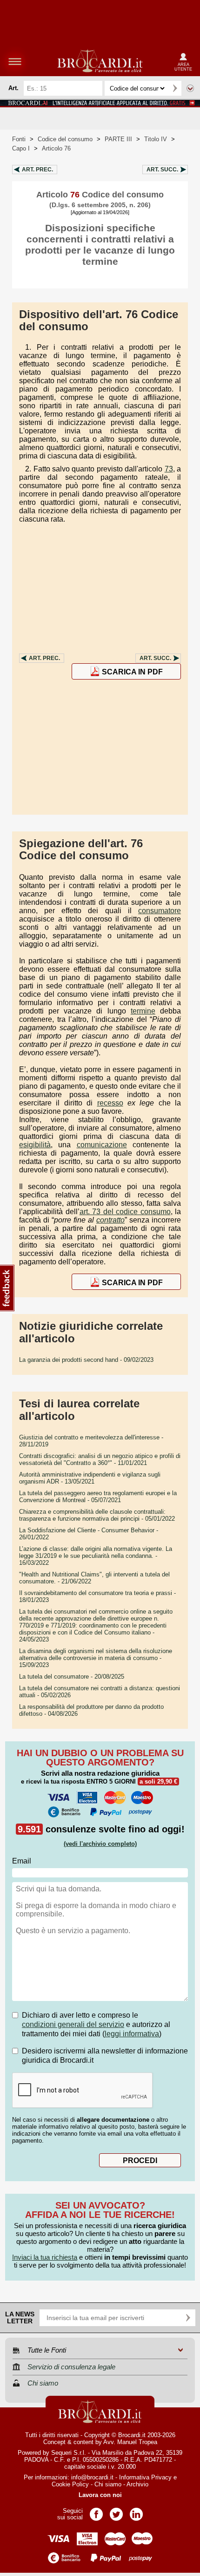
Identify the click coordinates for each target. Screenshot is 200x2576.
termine (143, 1011)
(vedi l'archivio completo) (100, 1844)
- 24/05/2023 (96, 1625)
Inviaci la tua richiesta (45, 2257)
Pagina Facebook (96, 2511)
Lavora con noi (100, 2495)
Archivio (137, 2484)
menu (15, 61)
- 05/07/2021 (98, 1497)
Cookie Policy (70, 2484)
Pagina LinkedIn (136, 2511)
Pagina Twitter (116, 2511)
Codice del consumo (65, 139)
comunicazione (102, 1145)
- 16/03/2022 (96, 1556)
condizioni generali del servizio (73, 2024)
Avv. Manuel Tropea (130, 2442)
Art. (37, 170)
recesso (110, 1103)
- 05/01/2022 (97, 1515)
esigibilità (35, 1145)
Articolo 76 (56, 148)
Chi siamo (108, 2484)
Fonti (19, 139)
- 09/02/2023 (86, 1360)
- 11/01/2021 (100, 1459)
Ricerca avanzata (190, 88)
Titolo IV (156, 139)
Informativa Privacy (145, 2477)
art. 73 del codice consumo (125, 1212)
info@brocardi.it (92, 2477)
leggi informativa (132, 2034)
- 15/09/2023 (96, 1658)
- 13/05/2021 (90, 1478)
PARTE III (118, 139)
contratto (110, 1220)
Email (22, 1861)
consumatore (160, 911)
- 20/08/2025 (72, 1677)
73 (169, 469)
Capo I (21, 148)
